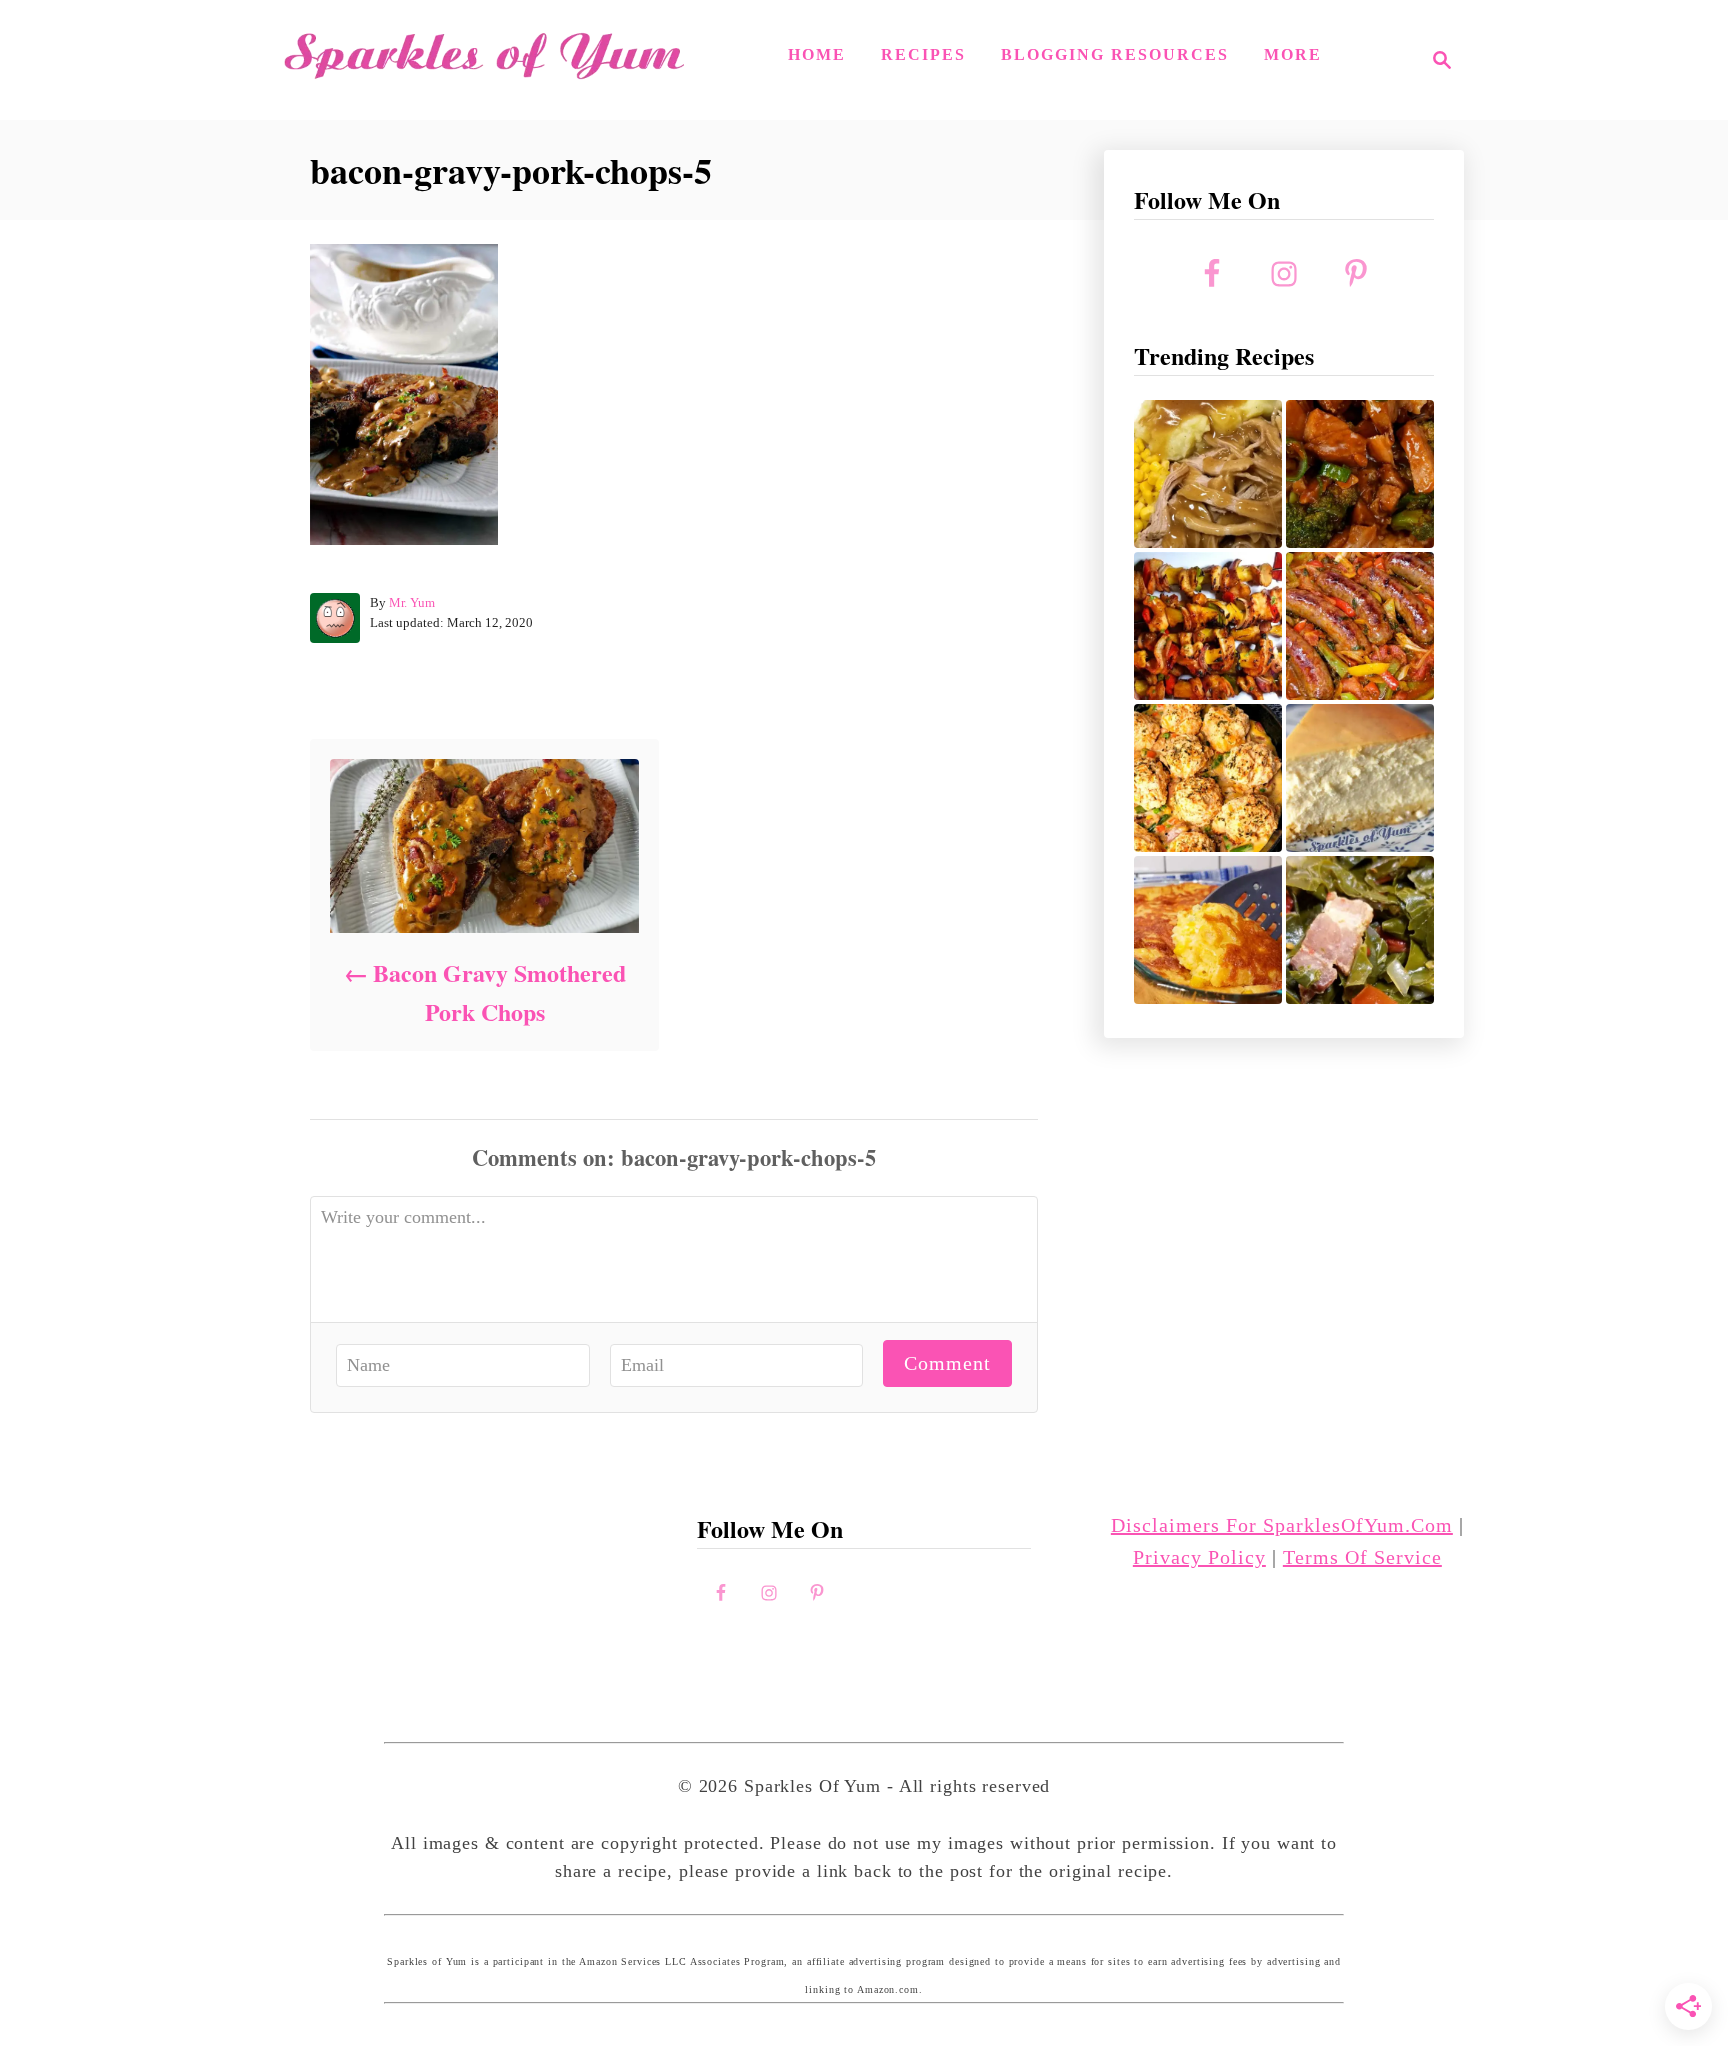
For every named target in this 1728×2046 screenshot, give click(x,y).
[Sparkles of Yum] (484, 60)
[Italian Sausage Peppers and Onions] (1360, 626)
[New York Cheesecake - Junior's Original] (1360, 778)
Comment (947, 1363)
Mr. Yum (412, 602)
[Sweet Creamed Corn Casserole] (1208, 930)
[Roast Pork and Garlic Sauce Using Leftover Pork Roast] (1360, 474)
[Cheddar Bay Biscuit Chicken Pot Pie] (1208, 778)
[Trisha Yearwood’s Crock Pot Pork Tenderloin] (1208, 474)
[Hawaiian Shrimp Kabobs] (1208, 626)
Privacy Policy (1199, 1557)
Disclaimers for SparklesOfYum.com (1282, 1525)
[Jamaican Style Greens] (1360, 930)
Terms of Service (1362, 1557)
